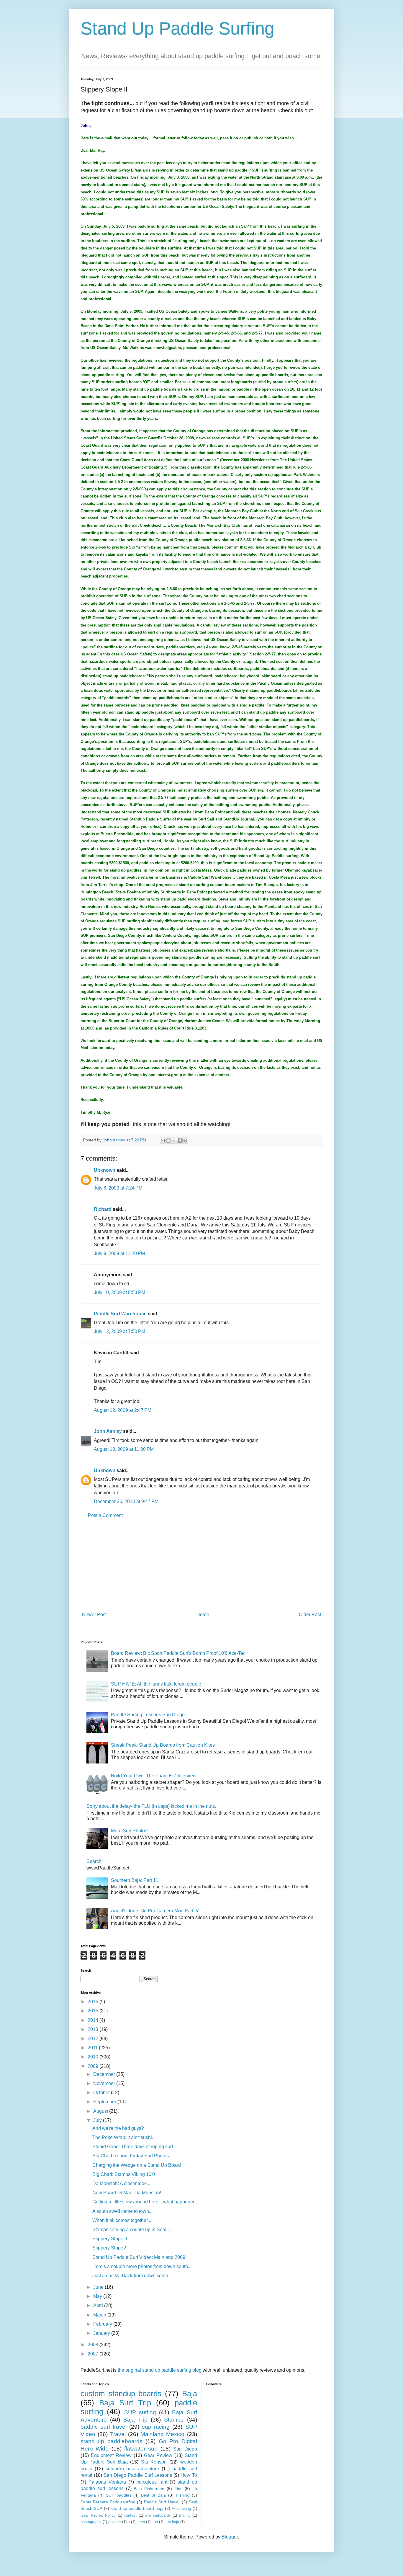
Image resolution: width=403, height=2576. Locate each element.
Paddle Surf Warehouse (120, 1314)
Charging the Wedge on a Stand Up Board (137, 2165)
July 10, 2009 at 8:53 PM (119, 1292)
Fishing (183, 2495)
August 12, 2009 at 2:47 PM (123, 1410)
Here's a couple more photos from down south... (142, 2266)
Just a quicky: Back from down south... (132, 2276)
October (102, 2093)
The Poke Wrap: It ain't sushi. (123, 2137)
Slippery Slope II (110, 2239)
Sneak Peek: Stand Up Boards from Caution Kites (163, 1745)
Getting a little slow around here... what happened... (146, 2202)
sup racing (156, 2427)
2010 (94, 2057)
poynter (115, 2522)
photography (91, 2522)
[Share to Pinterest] (185, 1141)
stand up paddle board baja (137, 2508)
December (105, 2074)
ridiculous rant (152, 2482)
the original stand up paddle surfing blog (160, 2370)
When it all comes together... (122, 2220)
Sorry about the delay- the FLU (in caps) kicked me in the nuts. (151, 1806)
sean (141, 2522)
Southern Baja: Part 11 (135, 1880)
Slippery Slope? (109, 2248)
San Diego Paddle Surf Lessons (138, 2475)
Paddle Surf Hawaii (162, 2502)
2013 (94, 2029)
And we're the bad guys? (118, 2128)
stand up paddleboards (112, 2441)
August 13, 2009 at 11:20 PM (124, 1449)
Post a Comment (105, 1515)
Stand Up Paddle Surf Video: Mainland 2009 (139, 2257)
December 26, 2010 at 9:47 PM (126, 1501)
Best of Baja (153, 2495)
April (99, 2305)
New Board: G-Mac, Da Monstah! (127, 2193)
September (105, 2102)
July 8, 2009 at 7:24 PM (118, 1188)
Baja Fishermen (149, 2489)
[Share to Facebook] (180, 1141)
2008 (94, 2345)
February (103, 2324)
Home (203, 1615)
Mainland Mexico (162, 2434)
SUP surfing (140, 2412)
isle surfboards (158, 2515)
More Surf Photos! (130, 1831)
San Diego (185, 2449)
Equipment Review (111, 2455)
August (101, 2111)
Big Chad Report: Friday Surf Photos (131, 2156)
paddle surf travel (104, 2427)
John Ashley (108, 1431)
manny (185, 2515)
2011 (93, 2048)
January (102, 2333)
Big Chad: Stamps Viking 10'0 (124, 2174)
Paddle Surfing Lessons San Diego (148, 1715)
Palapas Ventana (107, 2482)
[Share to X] (174, 1141)
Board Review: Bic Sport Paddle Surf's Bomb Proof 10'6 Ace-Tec (178, 1653)
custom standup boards (121, 2394)
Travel (118, 2434)
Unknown (105, 1170)
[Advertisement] (201, 1565)
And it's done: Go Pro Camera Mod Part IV (155, 1911)
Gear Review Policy (98, 2515)
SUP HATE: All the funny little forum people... (158, 1684)
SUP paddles (119, 2495)
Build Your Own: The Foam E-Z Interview (154, 1776)
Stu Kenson (154, 2462)
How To (189, 2475)
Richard (103, 1209)
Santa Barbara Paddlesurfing (108, 2502)
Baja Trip (135, 2420)
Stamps (174, 2420)
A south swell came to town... (122, 2211)
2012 (94, 2039)
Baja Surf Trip (125, 2403)
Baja (190, 2394)
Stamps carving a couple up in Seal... (131, 2230)
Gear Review (158, 2455)
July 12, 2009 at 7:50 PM (119, 1331)
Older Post (310, 1615)
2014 (94, 2020)
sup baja (172, 2522)
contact (130, 2515)
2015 (94, 2011)
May (98, 2296)
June (99, 2287)
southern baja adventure (132, 2469)
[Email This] (163, 1141)
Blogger (230, 2537)
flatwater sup (141, 2449)
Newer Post (94, 1615)
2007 (94, 2354)
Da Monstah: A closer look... (121, 2183)
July (98, 2120)
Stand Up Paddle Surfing (177, 28)
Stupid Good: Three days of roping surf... (134, 2147)
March (100, 2315)
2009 (94, 2066)
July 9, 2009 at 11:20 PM (119, 1253)
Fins (178, 2489)
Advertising (181, 2509)
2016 (94, 2002)
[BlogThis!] (168, 1141)
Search (94, 1861)
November (105, 2083)
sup (155, 2522)
